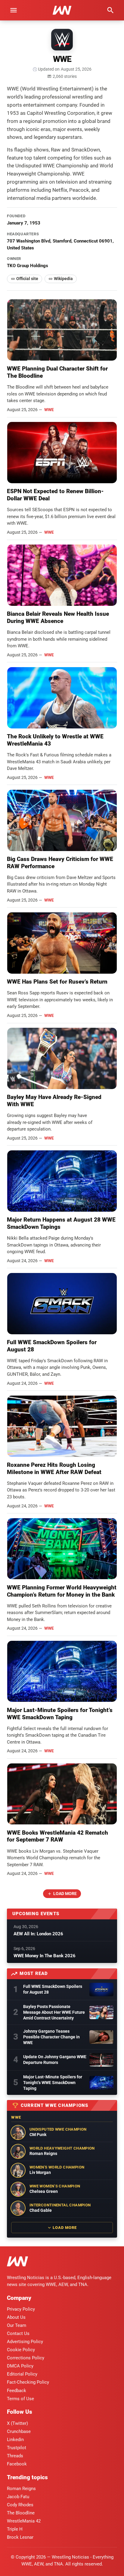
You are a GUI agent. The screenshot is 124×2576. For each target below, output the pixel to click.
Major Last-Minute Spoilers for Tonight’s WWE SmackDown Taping (60, 1714)
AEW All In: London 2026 (38, 1934)
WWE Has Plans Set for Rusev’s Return (57, 982)
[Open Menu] (14, 10)
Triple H (15, 2529)
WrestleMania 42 (24, 2521)
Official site (27, 279)
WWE (49, 410)
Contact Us (18, 2333)
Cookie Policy (21, 2350)
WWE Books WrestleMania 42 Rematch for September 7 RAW (57, 1836)
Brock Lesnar (20, 2537)
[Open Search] (110, 10)
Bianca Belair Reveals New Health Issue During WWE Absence (58, 617)
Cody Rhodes (20, 2505)
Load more (65, 1894)
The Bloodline (21, 2513)
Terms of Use (20, 2399)
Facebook (17, 2464)
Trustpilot (17, 2448)
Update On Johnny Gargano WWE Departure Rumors (55, 2060)
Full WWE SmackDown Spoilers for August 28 (53, 1989)
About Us (16, 2317)
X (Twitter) (17, 2423)
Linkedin (15, 2440)
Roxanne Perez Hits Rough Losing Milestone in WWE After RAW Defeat (54, 1468)
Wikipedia (63, 279)
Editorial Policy (22, 2374)
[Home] (17, 2262)
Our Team (17, 2325)
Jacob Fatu (18, 2497)
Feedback (17, 2391)
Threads (15, 2456)
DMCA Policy (20, 2366)
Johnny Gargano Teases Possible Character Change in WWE (51, 2037)
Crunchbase (19, 2431)
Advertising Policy (25, 2342)
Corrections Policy (26, 2358)
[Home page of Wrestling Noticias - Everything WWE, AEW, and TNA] (62, 10)
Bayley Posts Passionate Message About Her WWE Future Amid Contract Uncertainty (54, 2012)
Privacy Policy (21, 2309)
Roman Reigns (21, 2489)
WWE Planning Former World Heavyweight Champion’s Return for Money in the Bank (62, 1591)
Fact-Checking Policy (28, 2382)
